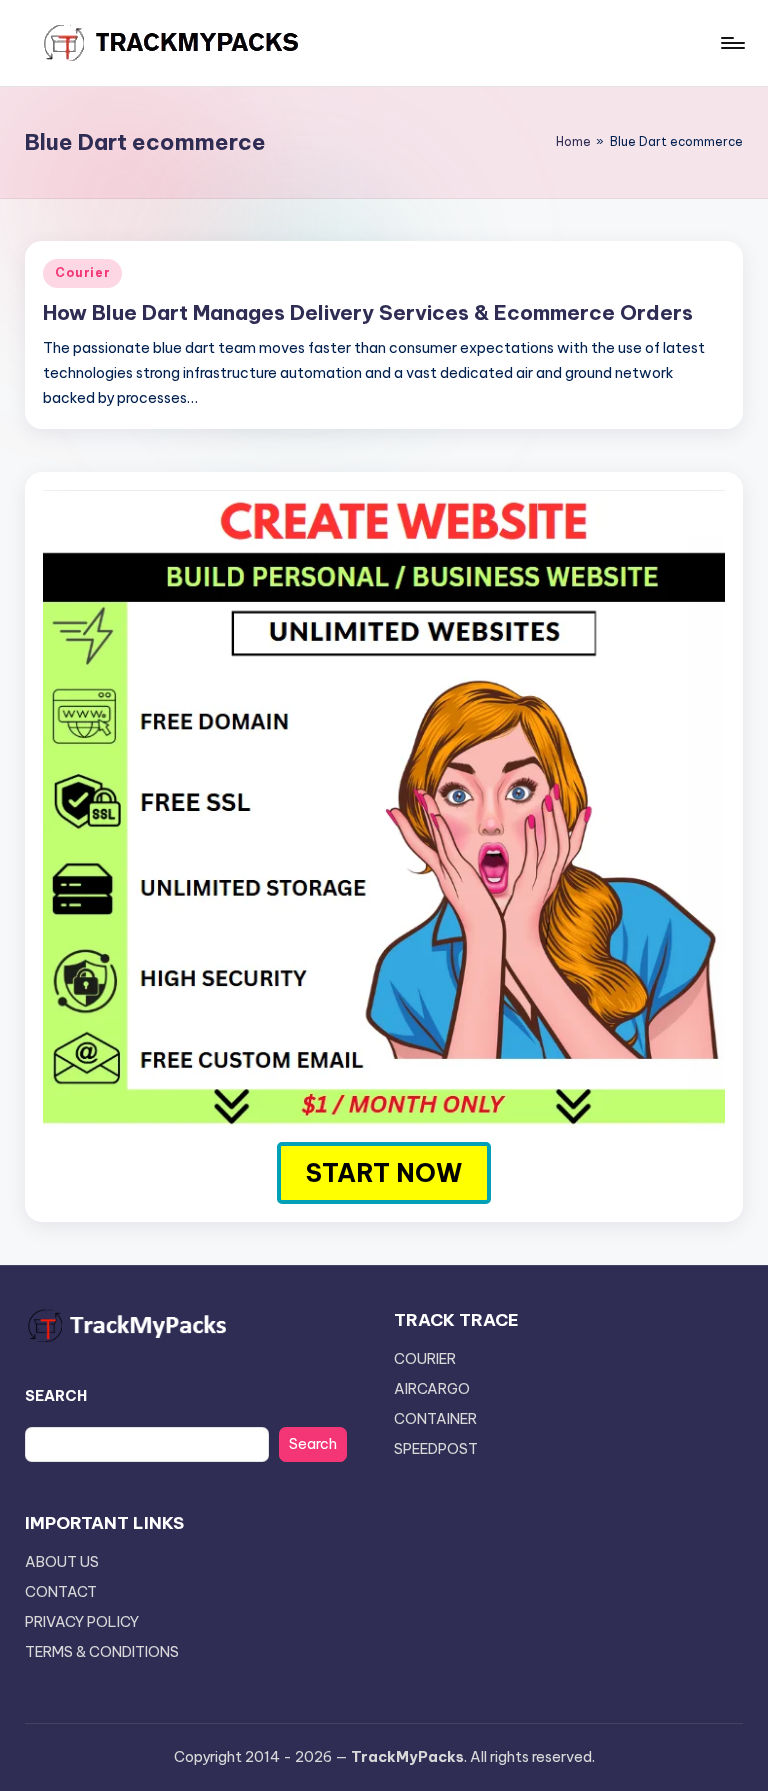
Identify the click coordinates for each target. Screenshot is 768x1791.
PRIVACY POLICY (82, 1622)
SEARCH (56, 1396)
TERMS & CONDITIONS (102, 1652)
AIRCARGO (432, 1389)
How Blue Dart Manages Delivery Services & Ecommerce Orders (368, 312)
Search (313, 1444)
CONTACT (61, 1592)
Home (573, 141)
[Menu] (731, 43)
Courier (82, 272)
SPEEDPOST (436, 1449)
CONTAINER (435, 1419)
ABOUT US (62, 1562)
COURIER (425, 1359)
